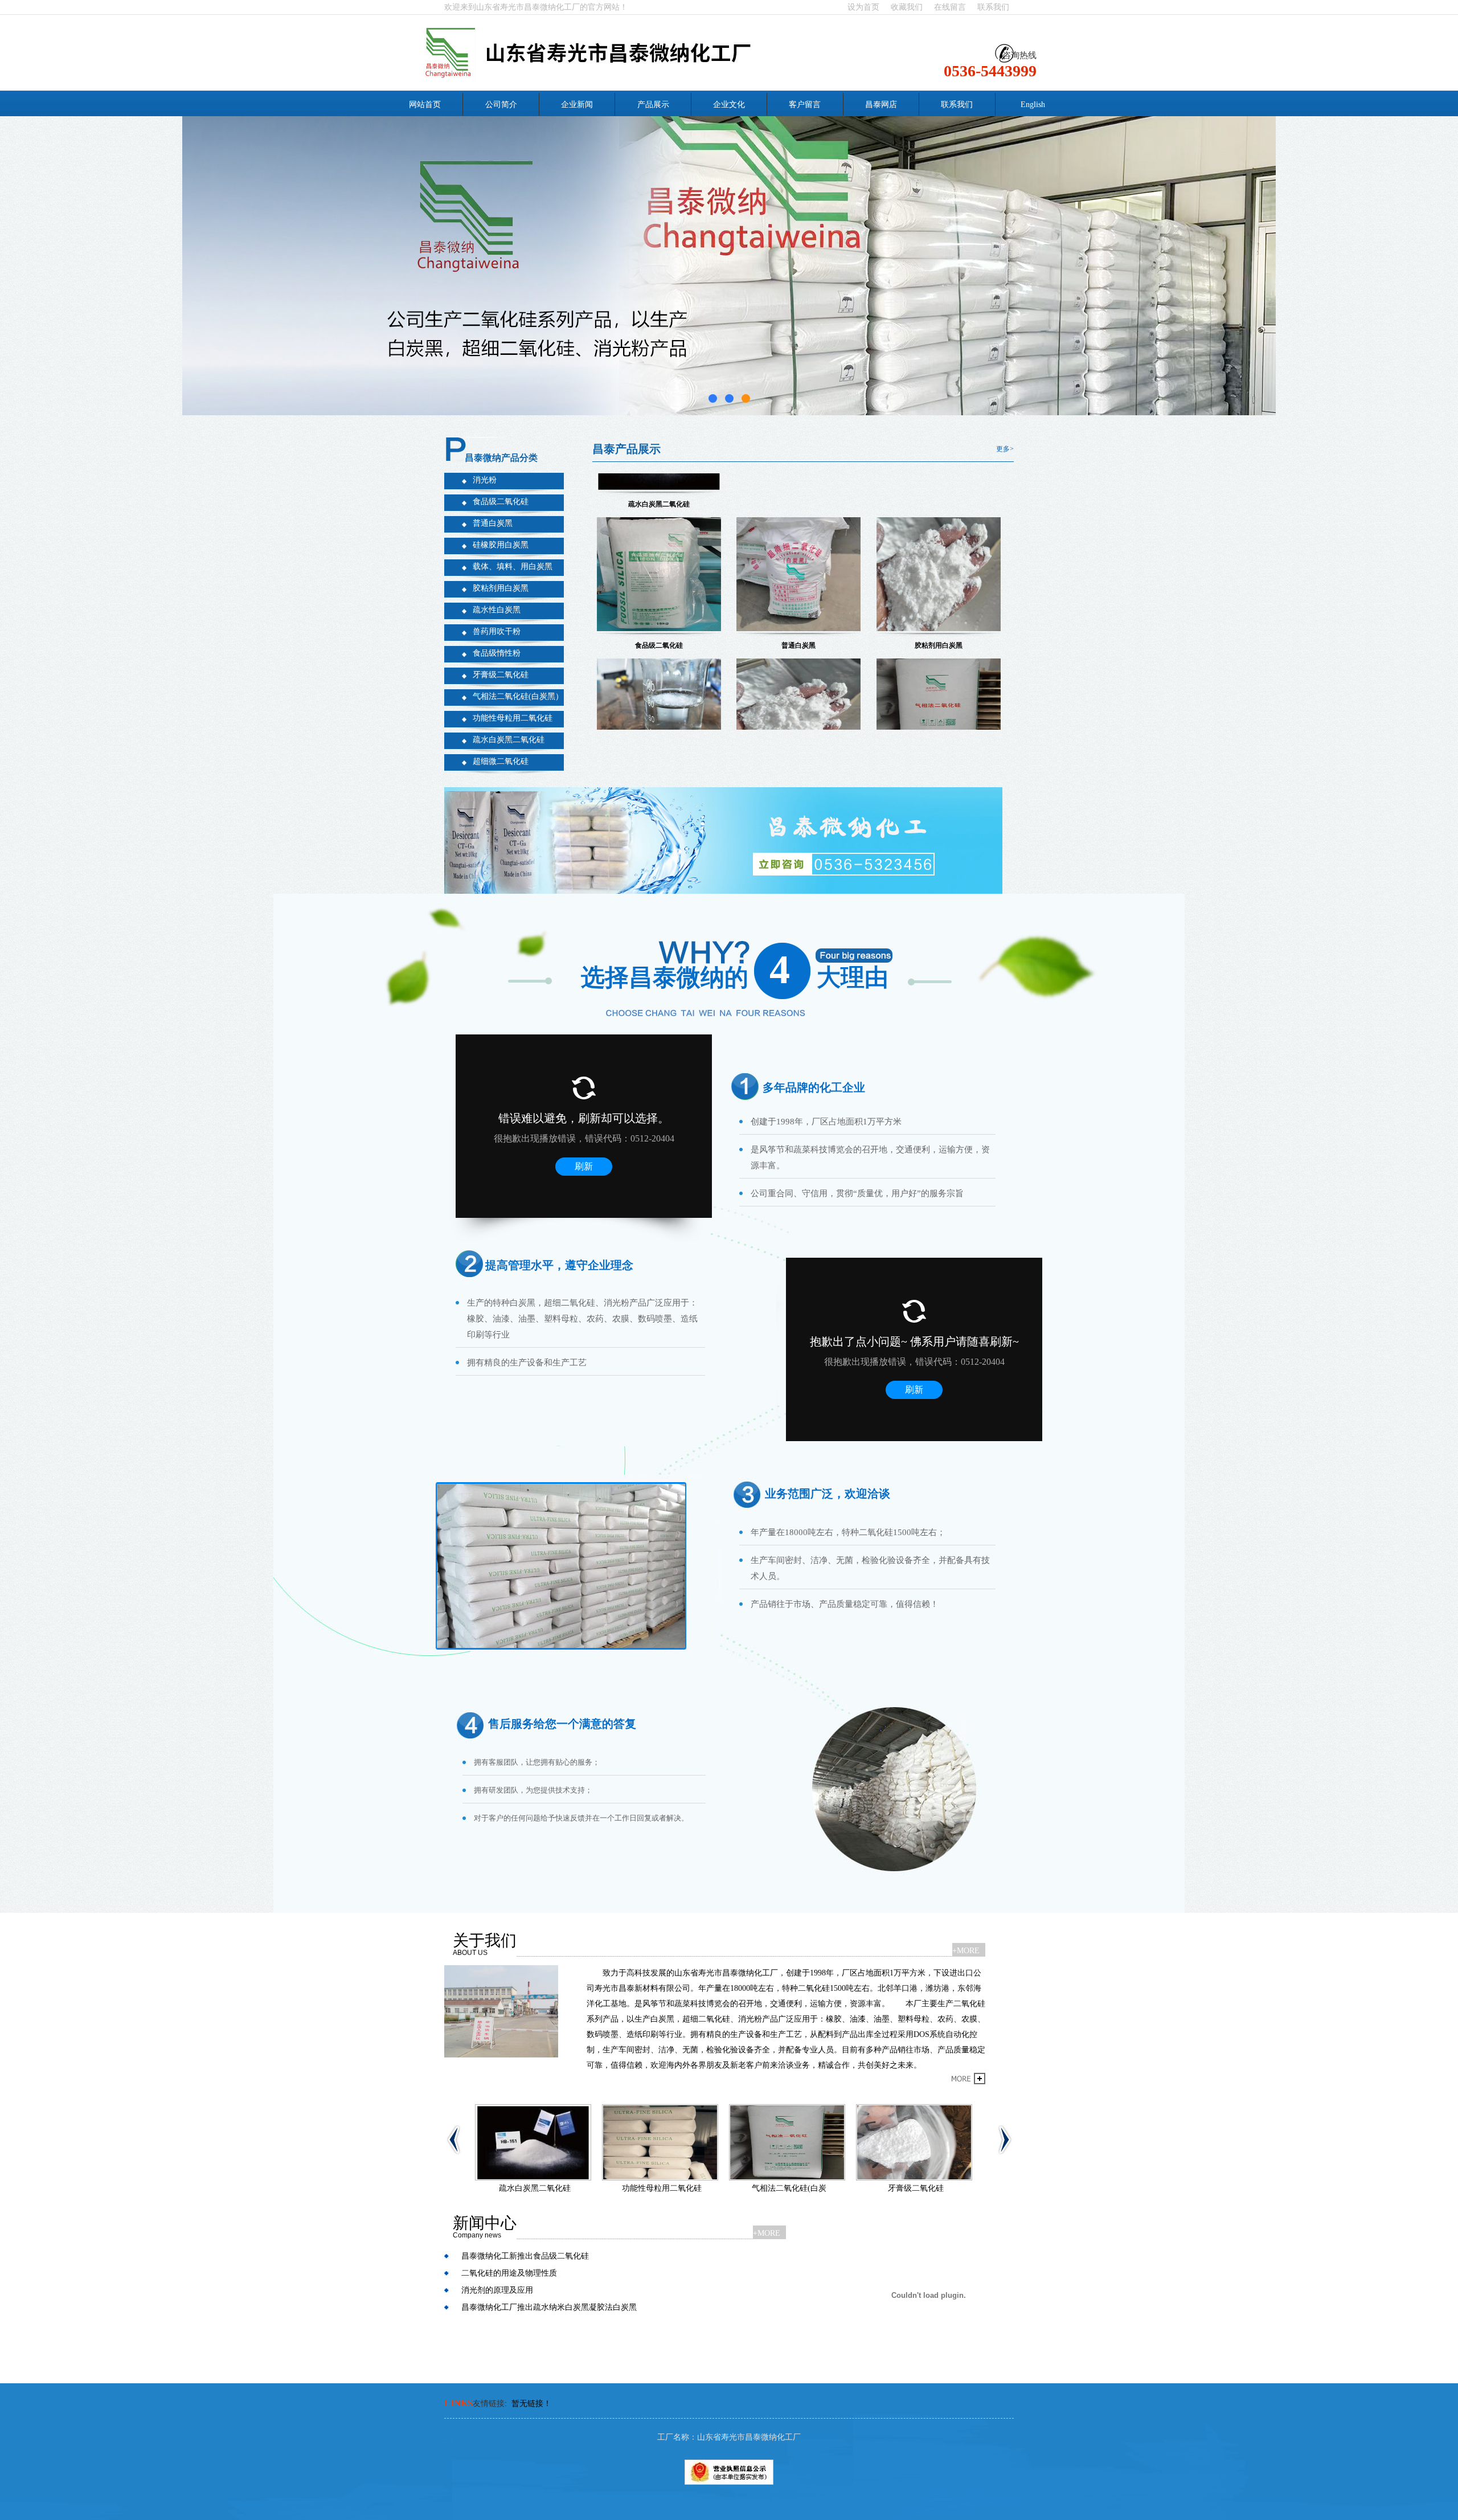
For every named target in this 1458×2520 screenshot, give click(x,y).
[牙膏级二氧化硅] (662, 2142)
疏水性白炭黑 (497, 610)
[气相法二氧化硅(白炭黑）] (939, 682)
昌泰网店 (881, 105)
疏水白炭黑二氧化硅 (509, 740)
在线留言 (950, 7)
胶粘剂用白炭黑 (501, 588)
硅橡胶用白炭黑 (501, 545)
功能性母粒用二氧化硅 (513, 718)
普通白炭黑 (493, 523)
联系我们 (993, 7)
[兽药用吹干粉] (789, 2142)
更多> (1005, 449)
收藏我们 (907, 7)
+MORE (966, 1951)
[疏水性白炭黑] (659, 682)
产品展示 (653, 105)
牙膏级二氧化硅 (501, 675)
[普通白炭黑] (798, 541)
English (1033, 105)
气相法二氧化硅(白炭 (535, 2188)
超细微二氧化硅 (501, 761)
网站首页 (425, 105)
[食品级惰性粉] (798, 682)
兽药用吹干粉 (497, 631)
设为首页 (863, 7)
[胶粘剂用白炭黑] (939, 541)
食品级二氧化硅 (501, 502)
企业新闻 (577, 105)
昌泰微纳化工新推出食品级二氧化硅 (525, 2256)
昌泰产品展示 (626, 449)
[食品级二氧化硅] (659, 541)
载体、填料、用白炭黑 (513, 566)
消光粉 (485, 480)
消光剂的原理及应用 (497, 2290)
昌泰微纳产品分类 (501, 458)
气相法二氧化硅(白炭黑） (518, 696)
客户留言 (805, 105)
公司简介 (501, 105)
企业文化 (729, 105)
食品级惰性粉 (497, 653)
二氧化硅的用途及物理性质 (509, 2273)
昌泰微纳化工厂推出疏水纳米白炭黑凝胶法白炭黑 (549, 2307)
